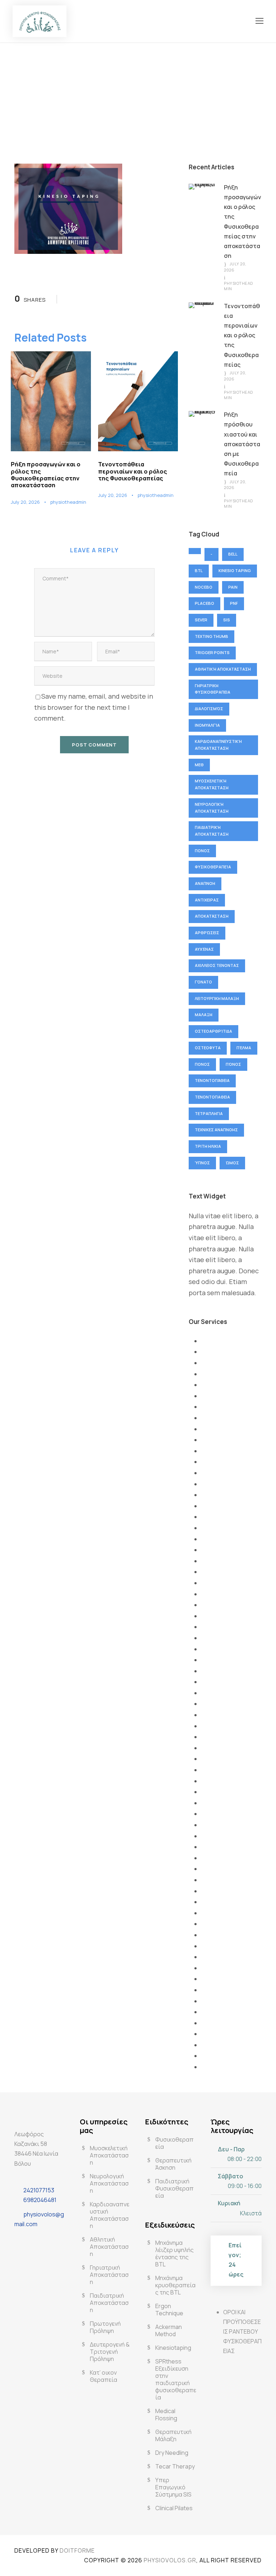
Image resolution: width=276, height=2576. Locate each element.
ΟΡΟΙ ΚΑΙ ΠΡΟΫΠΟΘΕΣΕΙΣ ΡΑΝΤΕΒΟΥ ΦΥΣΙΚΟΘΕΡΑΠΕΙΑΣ (242, 2332)
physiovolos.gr (170, 2560)
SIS (227, 620)
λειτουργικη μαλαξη (217, 998)
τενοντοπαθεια (212, 1097)
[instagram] (40, 2241)
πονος (202, 1064)
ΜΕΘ (199, 765)
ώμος (232, 1163)
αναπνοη (205, 883)
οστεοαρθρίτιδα (213, 1031)
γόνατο (203, 982)
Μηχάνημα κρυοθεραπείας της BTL (175, 2285)
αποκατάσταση (212, 916)
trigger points (212, 652)
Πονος (202, 851)
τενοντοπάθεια (212, 1080)
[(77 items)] (195, 551)
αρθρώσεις (207, 933)
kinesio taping (235, 570)
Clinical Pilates (174, 2508)
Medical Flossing (166, 2415)
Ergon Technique (169, 2310)
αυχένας (204, 949)
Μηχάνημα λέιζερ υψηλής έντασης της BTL (174, 2253)
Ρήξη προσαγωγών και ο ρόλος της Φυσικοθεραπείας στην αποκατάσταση (46, 475)
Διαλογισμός (209, 709)
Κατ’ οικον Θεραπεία (103, 2376)
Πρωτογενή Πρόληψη (105, 2327)
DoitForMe (77, 2550)
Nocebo (204, 587)
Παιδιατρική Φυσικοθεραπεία (174, 2188)
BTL (199, 570)
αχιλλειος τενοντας (217, 965)
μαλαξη (204, 1015)
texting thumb (211, 636)
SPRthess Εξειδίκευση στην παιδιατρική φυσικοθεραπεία (176, 2379)
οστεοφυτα (208, 1048)
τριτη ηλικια (208, 1146)
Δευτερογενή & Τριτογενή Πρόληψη (110, 2352)
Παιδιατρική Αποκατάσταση (212, 831)
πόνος (233, 1064)
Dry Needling (172, 2453)
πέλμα (244, 1048)
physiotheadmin (68, 502)
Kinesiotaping (173, 2348)
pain (233, 587)
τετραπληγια (209, 1113)
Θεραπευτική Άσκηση (173, 2164)
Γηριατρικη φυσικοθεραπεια (213, 689)
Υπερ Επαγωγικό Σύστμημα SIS (173, 2487)
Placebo (204, 603)
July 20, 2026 (25, 502)
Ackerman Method (169, 2330)
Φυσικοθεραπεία (213, 867)
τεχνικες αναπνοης (216, 1130)
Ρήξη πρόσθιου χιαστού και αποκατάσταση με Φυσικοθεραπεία (242, 444)
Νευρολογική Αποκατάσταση (212, 808)
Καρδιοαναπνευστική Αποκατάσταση (218, 745)
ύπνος (202, 1163)
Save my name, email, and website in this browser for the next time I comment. (94, 707)
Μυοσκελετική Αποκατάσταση (212, 784)
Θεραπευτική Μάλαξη (173, 2435)
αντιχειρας (207, 900)
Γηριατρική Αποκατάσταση (109, 2275)
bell (233, 554)
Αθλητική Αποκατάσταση (223, 669)
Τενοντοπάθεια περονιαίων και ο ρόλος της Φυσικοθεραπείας (133, 471)
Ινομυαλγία (207, 725)
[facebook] (22, 2241)
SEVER (201, 620)
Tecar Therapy (175, 2466)
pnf (234, 603)
